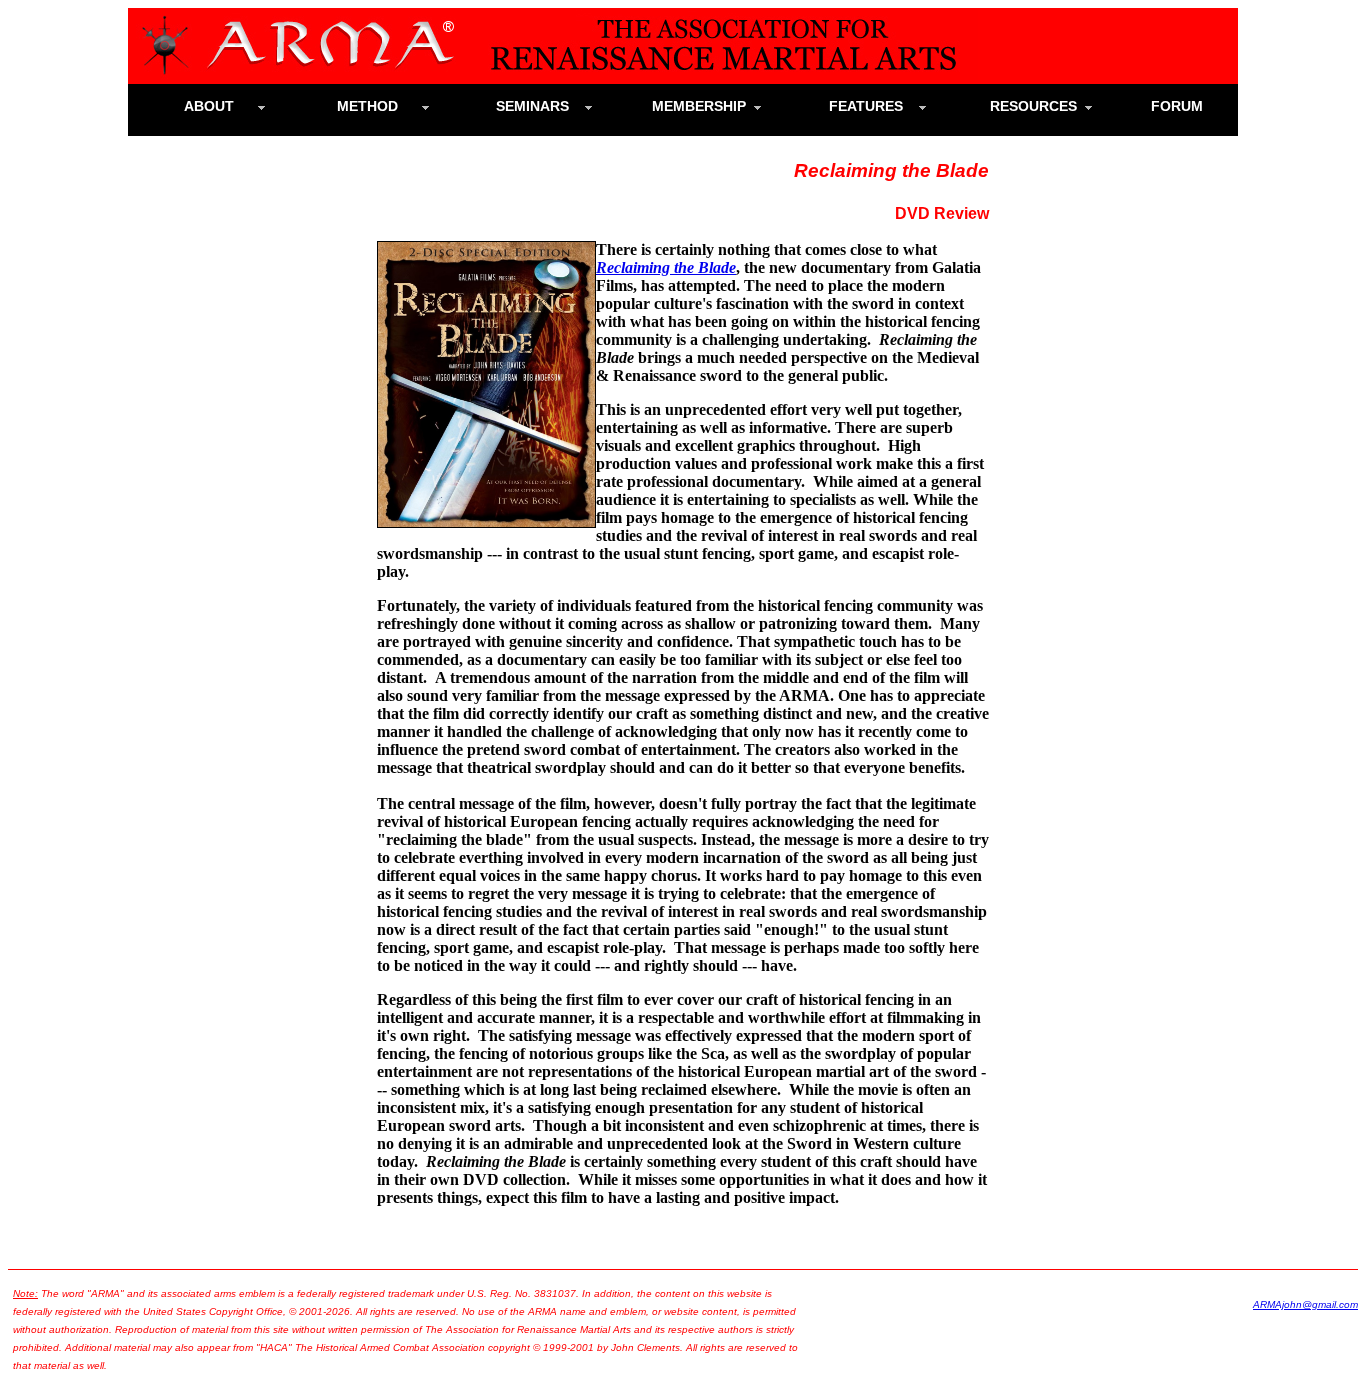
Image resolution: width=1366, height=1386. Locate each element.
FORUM (1185, 106)
